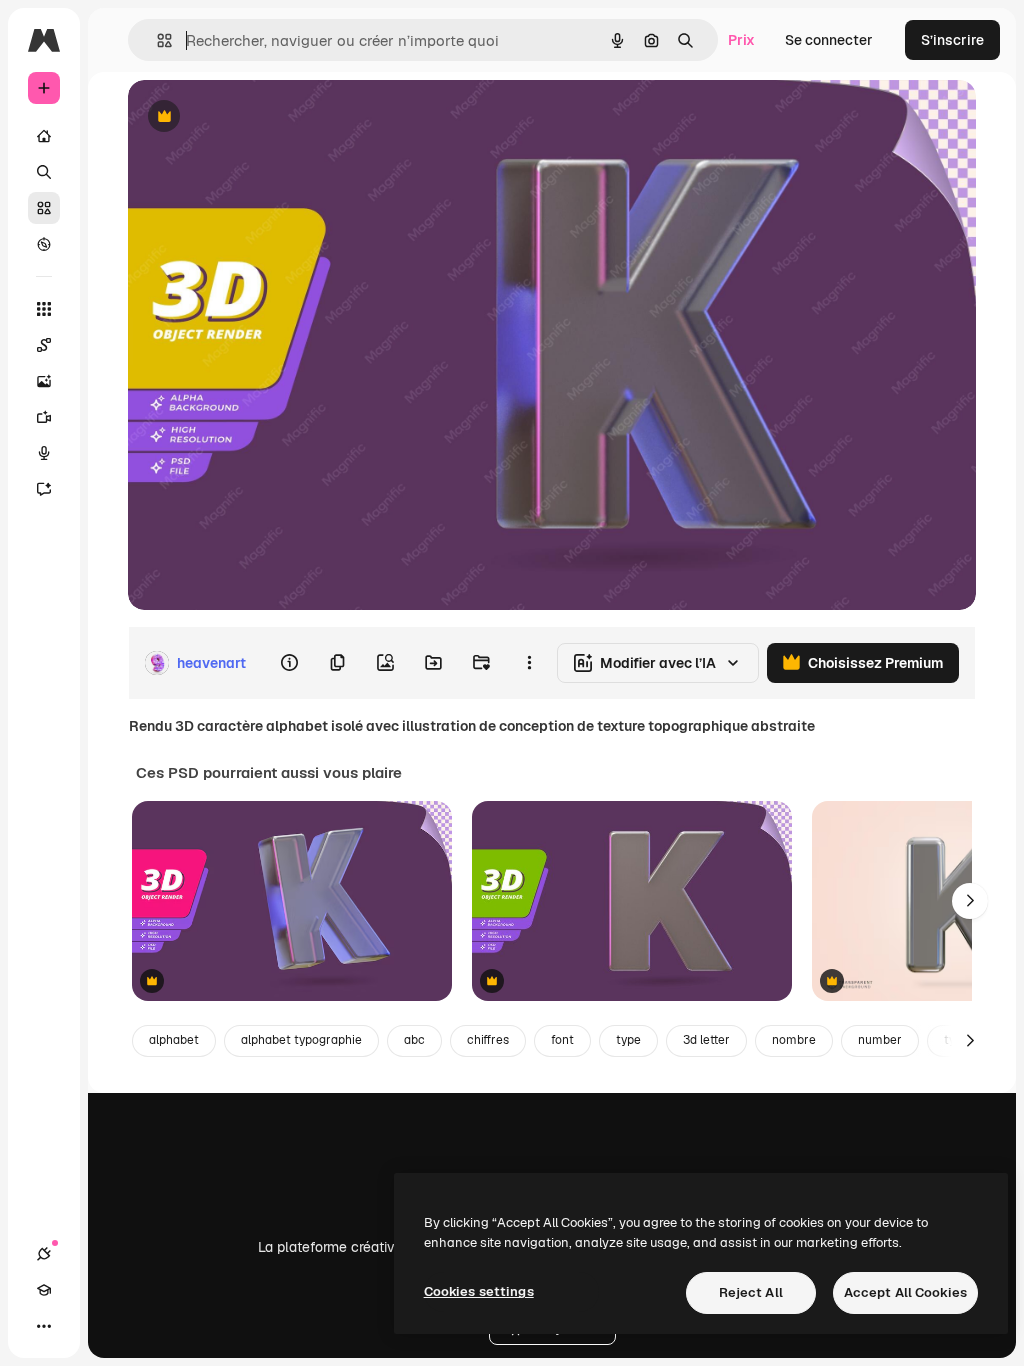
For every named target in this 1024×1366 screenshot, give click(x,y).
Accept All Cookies (905, 1292)
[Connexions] (44, 1254)
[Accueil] (44, 136)
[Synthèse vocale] (44, 453)
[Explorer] (44, 244)
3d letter (706, 1040)
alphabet (174, 1040)
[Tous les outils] (44, 309)
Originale (260, 117)
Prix (741, 40)
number (880, 1040)
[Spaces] (44, 345)
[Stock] (44, 208)
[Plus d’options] (529, 663)
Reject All (751, 1292)
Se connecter (829, 40)
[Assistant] (44, 489)
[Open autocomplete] (156, 40)
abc (414, 1040)
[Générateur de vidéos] (44, 417)
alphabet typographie (301, 1040)
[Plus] (44, 1326)
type (628, 1040)
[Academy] (44, 1290)
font (562, 1040)
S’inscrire (952, 40)
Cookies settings (479, 1291)
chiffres (488, 1040)
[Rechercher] (44, 172)
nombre (794, 1040)
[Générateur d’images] (44, 381)
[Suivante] (970, 901)
